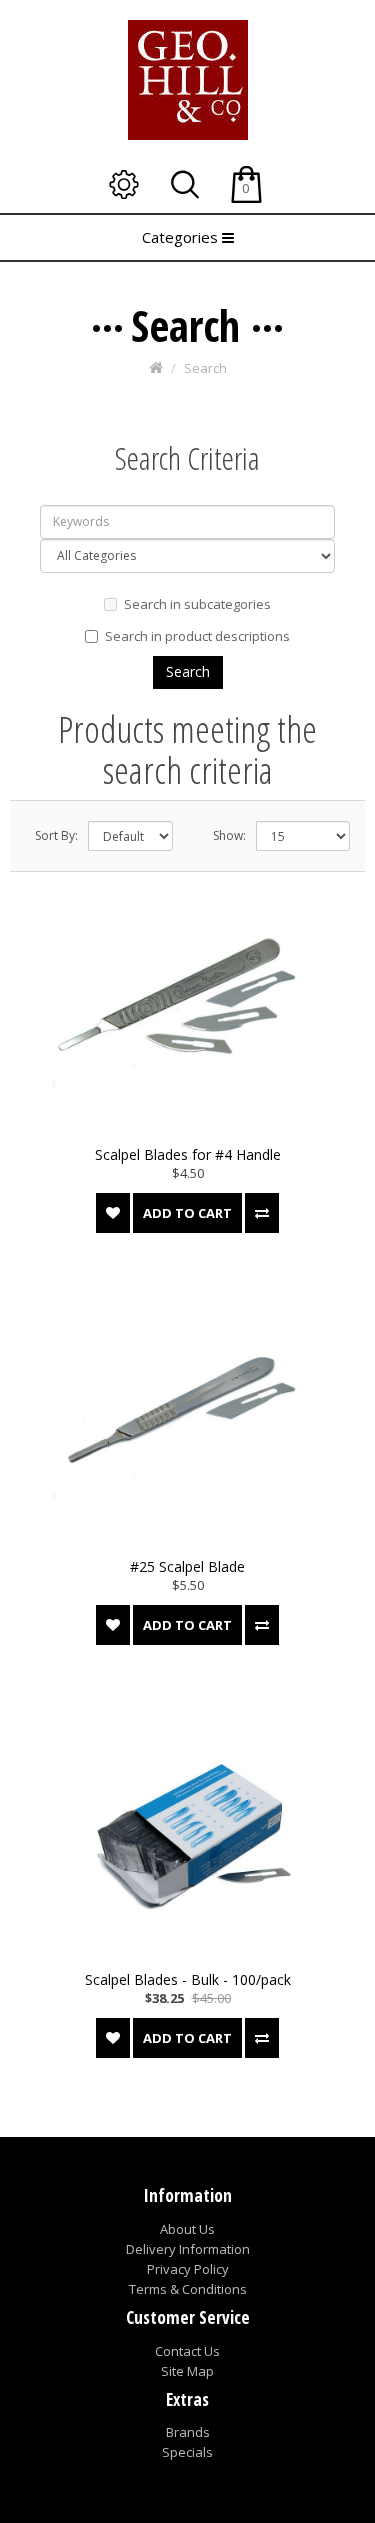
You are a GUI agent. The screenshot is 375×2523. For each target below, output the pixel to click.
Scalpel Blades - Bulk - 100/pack (188, 1979)
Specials (187, 2452)
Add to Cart (187, 1213)
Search (205, 368)
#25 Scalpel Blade (187, 1566)
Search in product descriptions (197, 636)
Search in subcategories (197, 604)
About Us (187, 2229)
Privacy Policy (188, 2269)
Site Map (187, 2371)
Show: (229, 835)
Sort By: (56, 835)
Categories (182, 237)
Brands (188, 2432)
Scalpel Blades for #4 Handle (188, 1154)
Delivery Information (188, 2249)
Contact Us (187, 2351)
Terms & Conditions (188, 2289)
